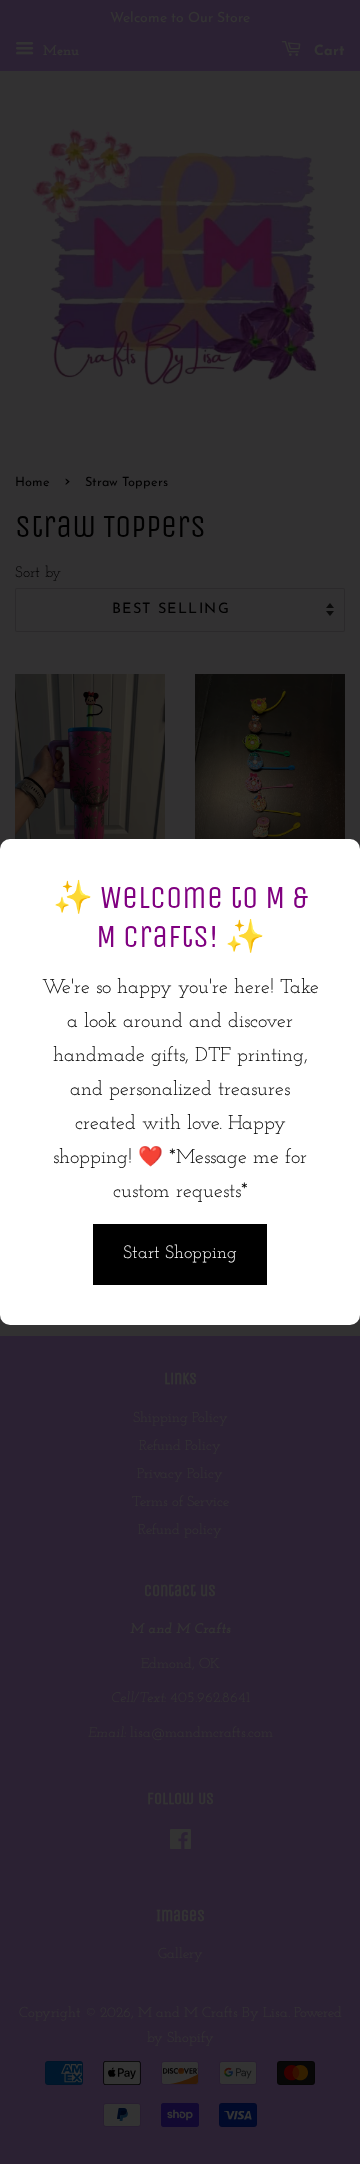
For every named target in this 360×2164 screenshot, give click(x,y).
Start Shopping (180, 1254)
